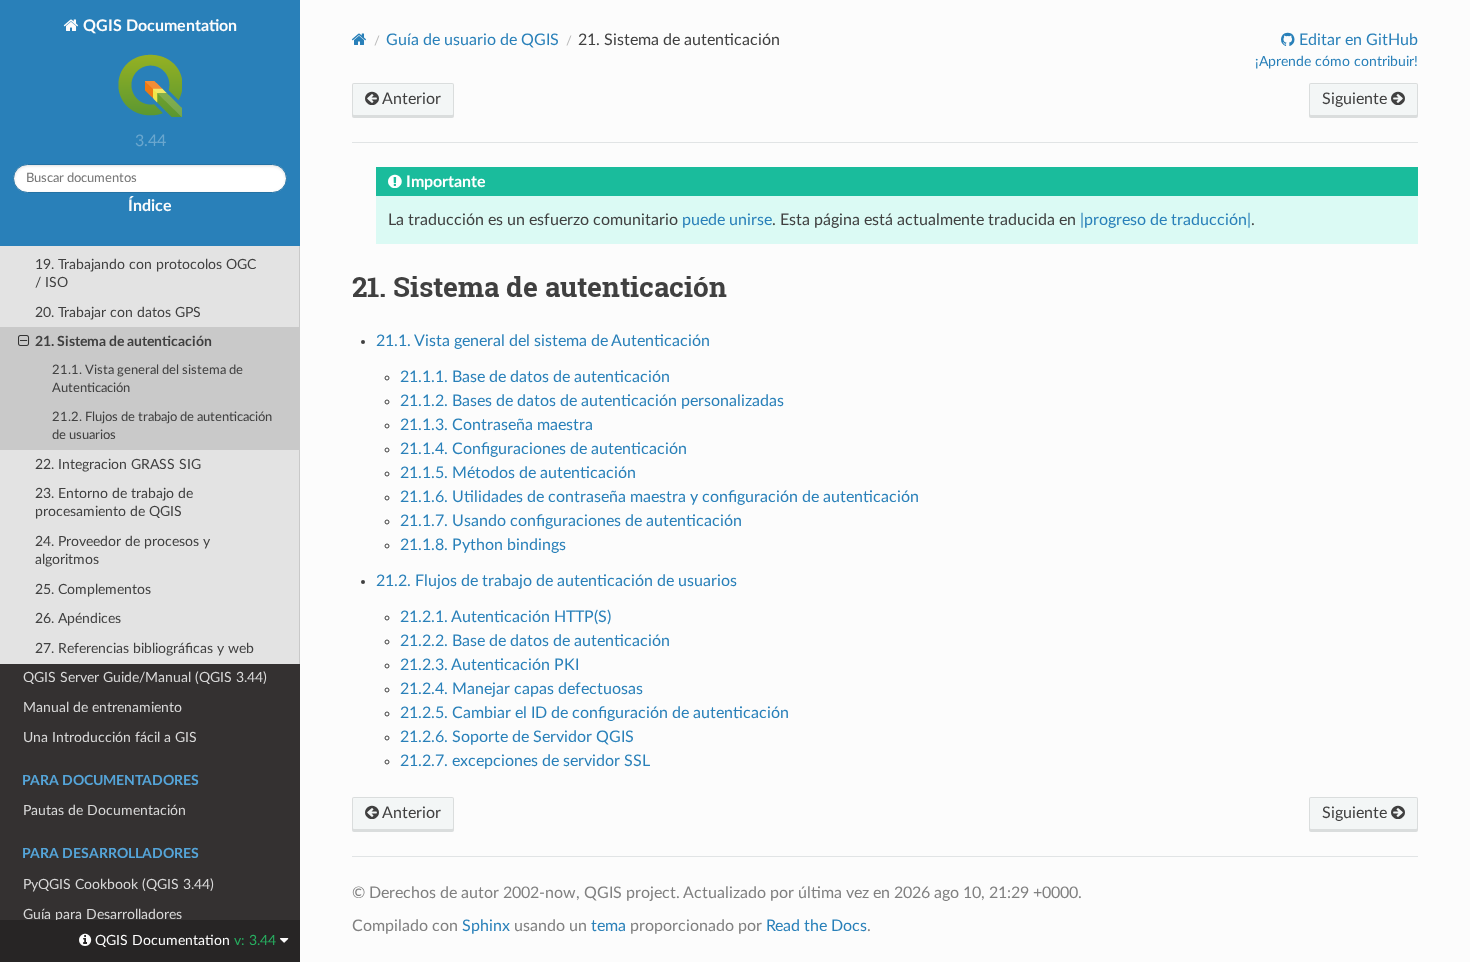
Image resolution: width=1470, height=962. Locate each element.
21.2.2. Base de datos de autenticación (535, 641)
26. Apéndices (78, 618)
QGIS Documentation (158, 26)
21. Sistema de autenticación (123, 341)
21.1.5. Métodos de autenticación (518, 473)
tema (608, 926)
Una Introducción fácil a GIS (110, 737)
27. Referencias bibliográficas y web (144, 648)
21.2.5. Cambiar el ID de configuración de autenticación (594, 713)
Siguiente (1356, 99)
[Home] (359, 39)
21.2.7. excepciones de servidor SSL (525, 761)
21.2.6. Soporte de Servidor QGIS (517, 737)
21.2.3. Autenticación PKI (489, 665)
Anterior (410, 99)
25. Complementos (93, 589)
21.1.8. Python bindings (483, 545)
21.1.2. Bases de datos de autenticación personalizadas (592, 401)
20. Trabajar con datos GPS (118, 312)
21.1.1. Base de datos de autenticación (535, 377)
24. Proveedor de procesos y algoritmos (122, 550)
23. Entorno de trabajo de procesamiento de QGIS (114, 502)
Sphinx (486, 926)
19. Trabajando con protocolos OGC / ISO (145, 273)
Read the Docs (816, 926)
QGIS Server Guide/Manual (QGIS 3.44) (145, 677)
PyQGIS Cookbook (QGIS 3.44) (118, 884)
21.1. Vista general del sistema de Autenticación (147, 379)
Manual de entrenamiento (102, 707)
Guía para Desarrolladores (102, 914)
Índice (150, 206)
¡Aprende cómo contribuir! (1336, 62)
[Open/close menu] (23, 342)
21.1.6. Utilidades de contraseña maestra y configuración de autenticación (659, 497)
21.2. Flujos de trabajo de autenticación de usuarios (162, 426)
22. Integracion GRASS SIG (118, 464)
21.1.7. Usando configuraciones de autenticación (571, 521)
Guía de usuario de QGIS (472, 40)
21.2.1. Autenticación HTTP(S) (505, 617)
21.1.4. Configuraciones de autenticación (543, 449)
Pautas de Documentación (104, 810)
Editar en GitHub (1356, 40)
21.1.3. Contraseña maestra (496, 425)
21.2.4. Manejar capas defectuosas (521, 689)
